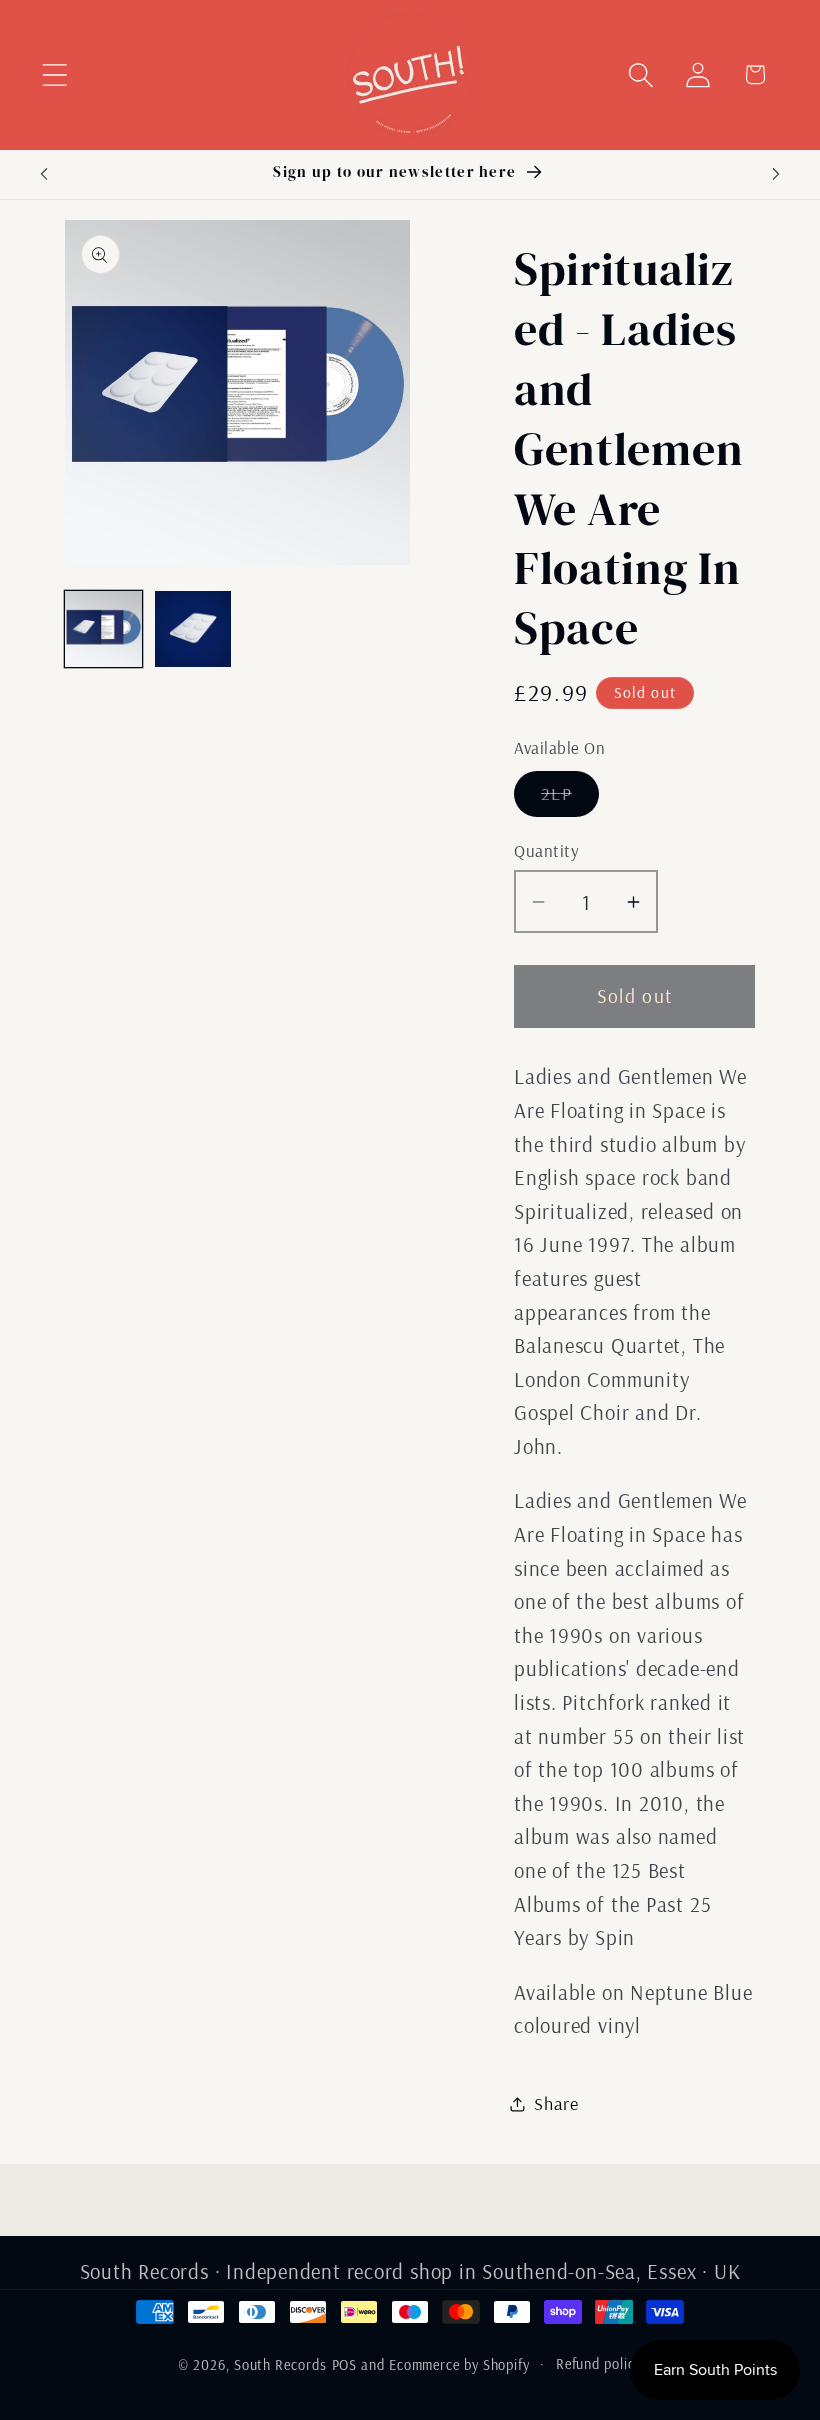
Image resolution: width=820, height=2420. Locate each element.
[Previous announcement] (44, 174)
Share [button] (556, 2103)
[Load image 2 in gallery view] (193, 629)
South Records (280, 2365)
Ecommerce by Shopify (459, 2365)
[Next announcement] (776, 174)
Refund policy (599, 2364)
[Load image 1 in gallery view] (103, 629)
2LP (570, 799)
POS (345, 2365)
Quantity (546, 850)
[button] (54, 74)
